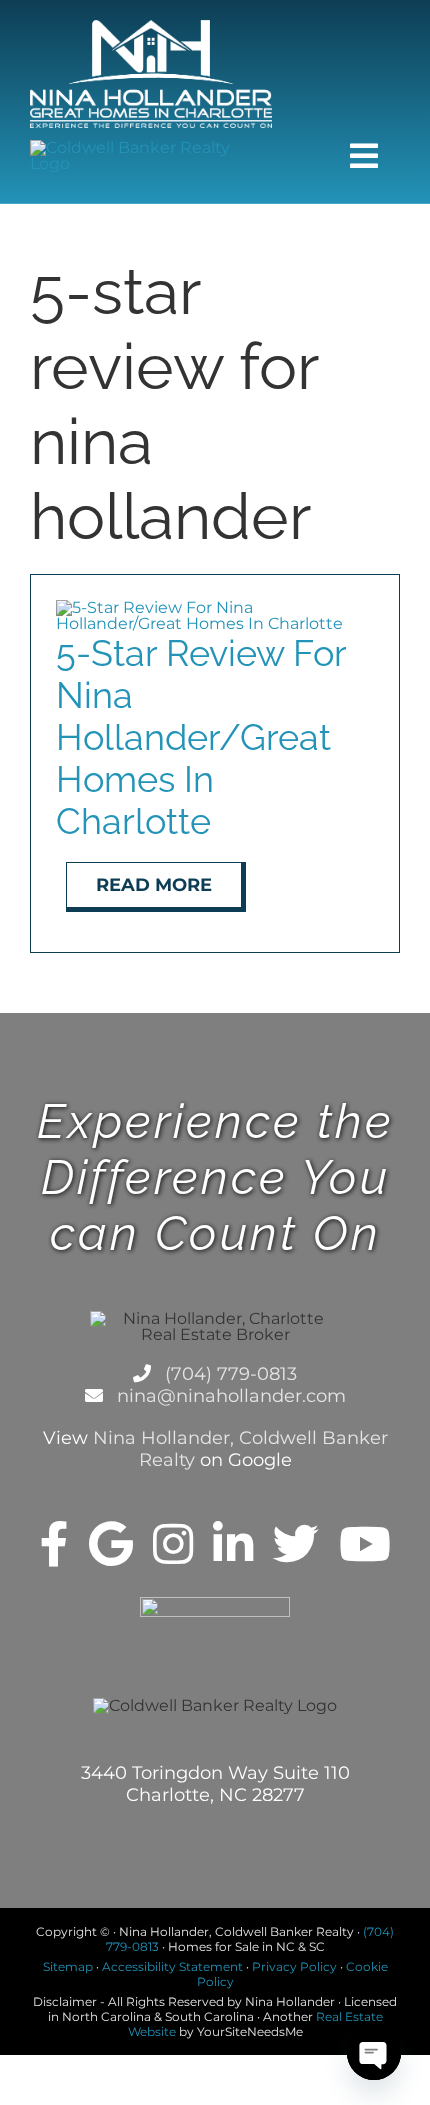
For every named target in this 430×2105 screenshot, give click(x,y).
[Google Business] (111, 1544)
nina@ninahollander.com (229, 1396)
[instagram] (173, 1544)
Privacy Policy (294, 1966)
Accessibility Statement (172, 1966)
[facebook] (54, 1544)
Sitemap (68, 1966)
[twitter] (296, 1544)
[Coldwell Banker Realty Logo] (151, 147)
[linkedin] (233, 1544)
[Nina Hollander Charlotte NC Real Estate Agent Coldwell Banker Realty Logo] (151, 27)
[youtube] (365, 1544)
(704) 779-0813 (228, 1374)
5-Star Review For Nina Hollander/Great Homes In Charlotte (201, 737)
